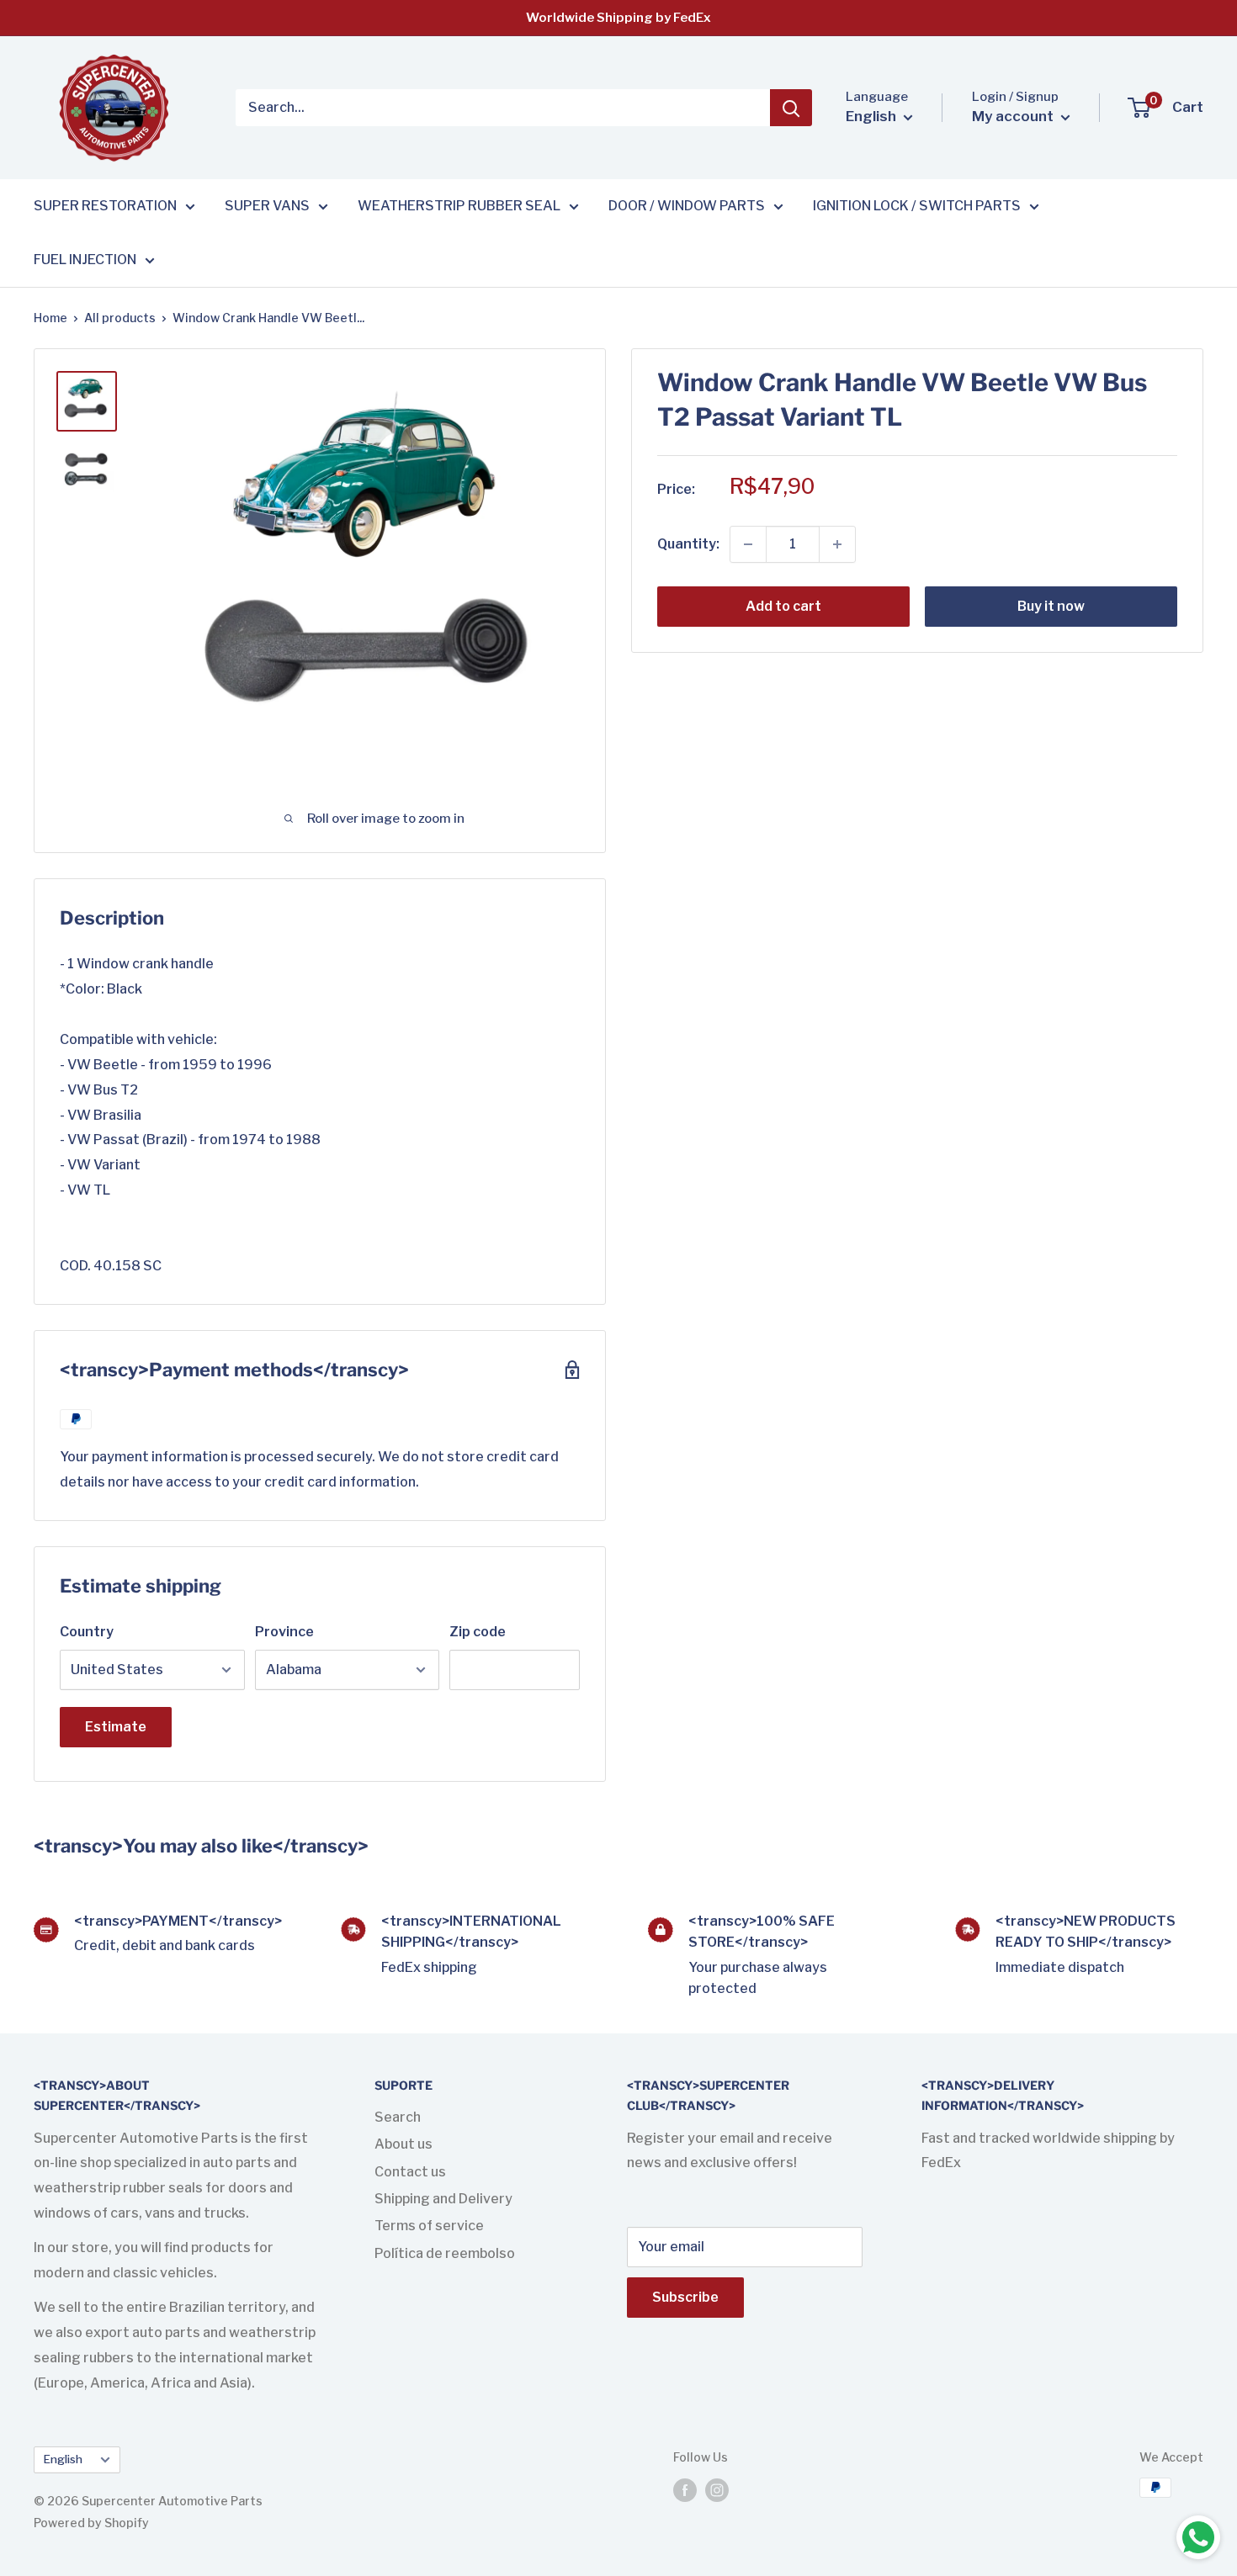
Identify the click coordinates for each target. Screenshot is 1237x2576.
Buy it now (1051, 606)
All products (120, 318)
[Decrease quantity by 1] (748, 544)
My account (1014, 116)
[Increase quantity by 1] (837, 544)
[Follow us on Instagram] (717, 2489)
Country (87, 1632)
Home (50, 318)
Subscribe (685, 2297)
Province (284, 1632)
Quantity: (688, 544)
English (63, 2459)
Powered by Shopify (91, 2523)
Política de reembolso (445, 2253)
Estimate (116, 1727)
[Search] (791, 108)
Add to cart (783, 606)
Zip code (478, 1632)
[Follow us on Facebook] (685, 2489)
